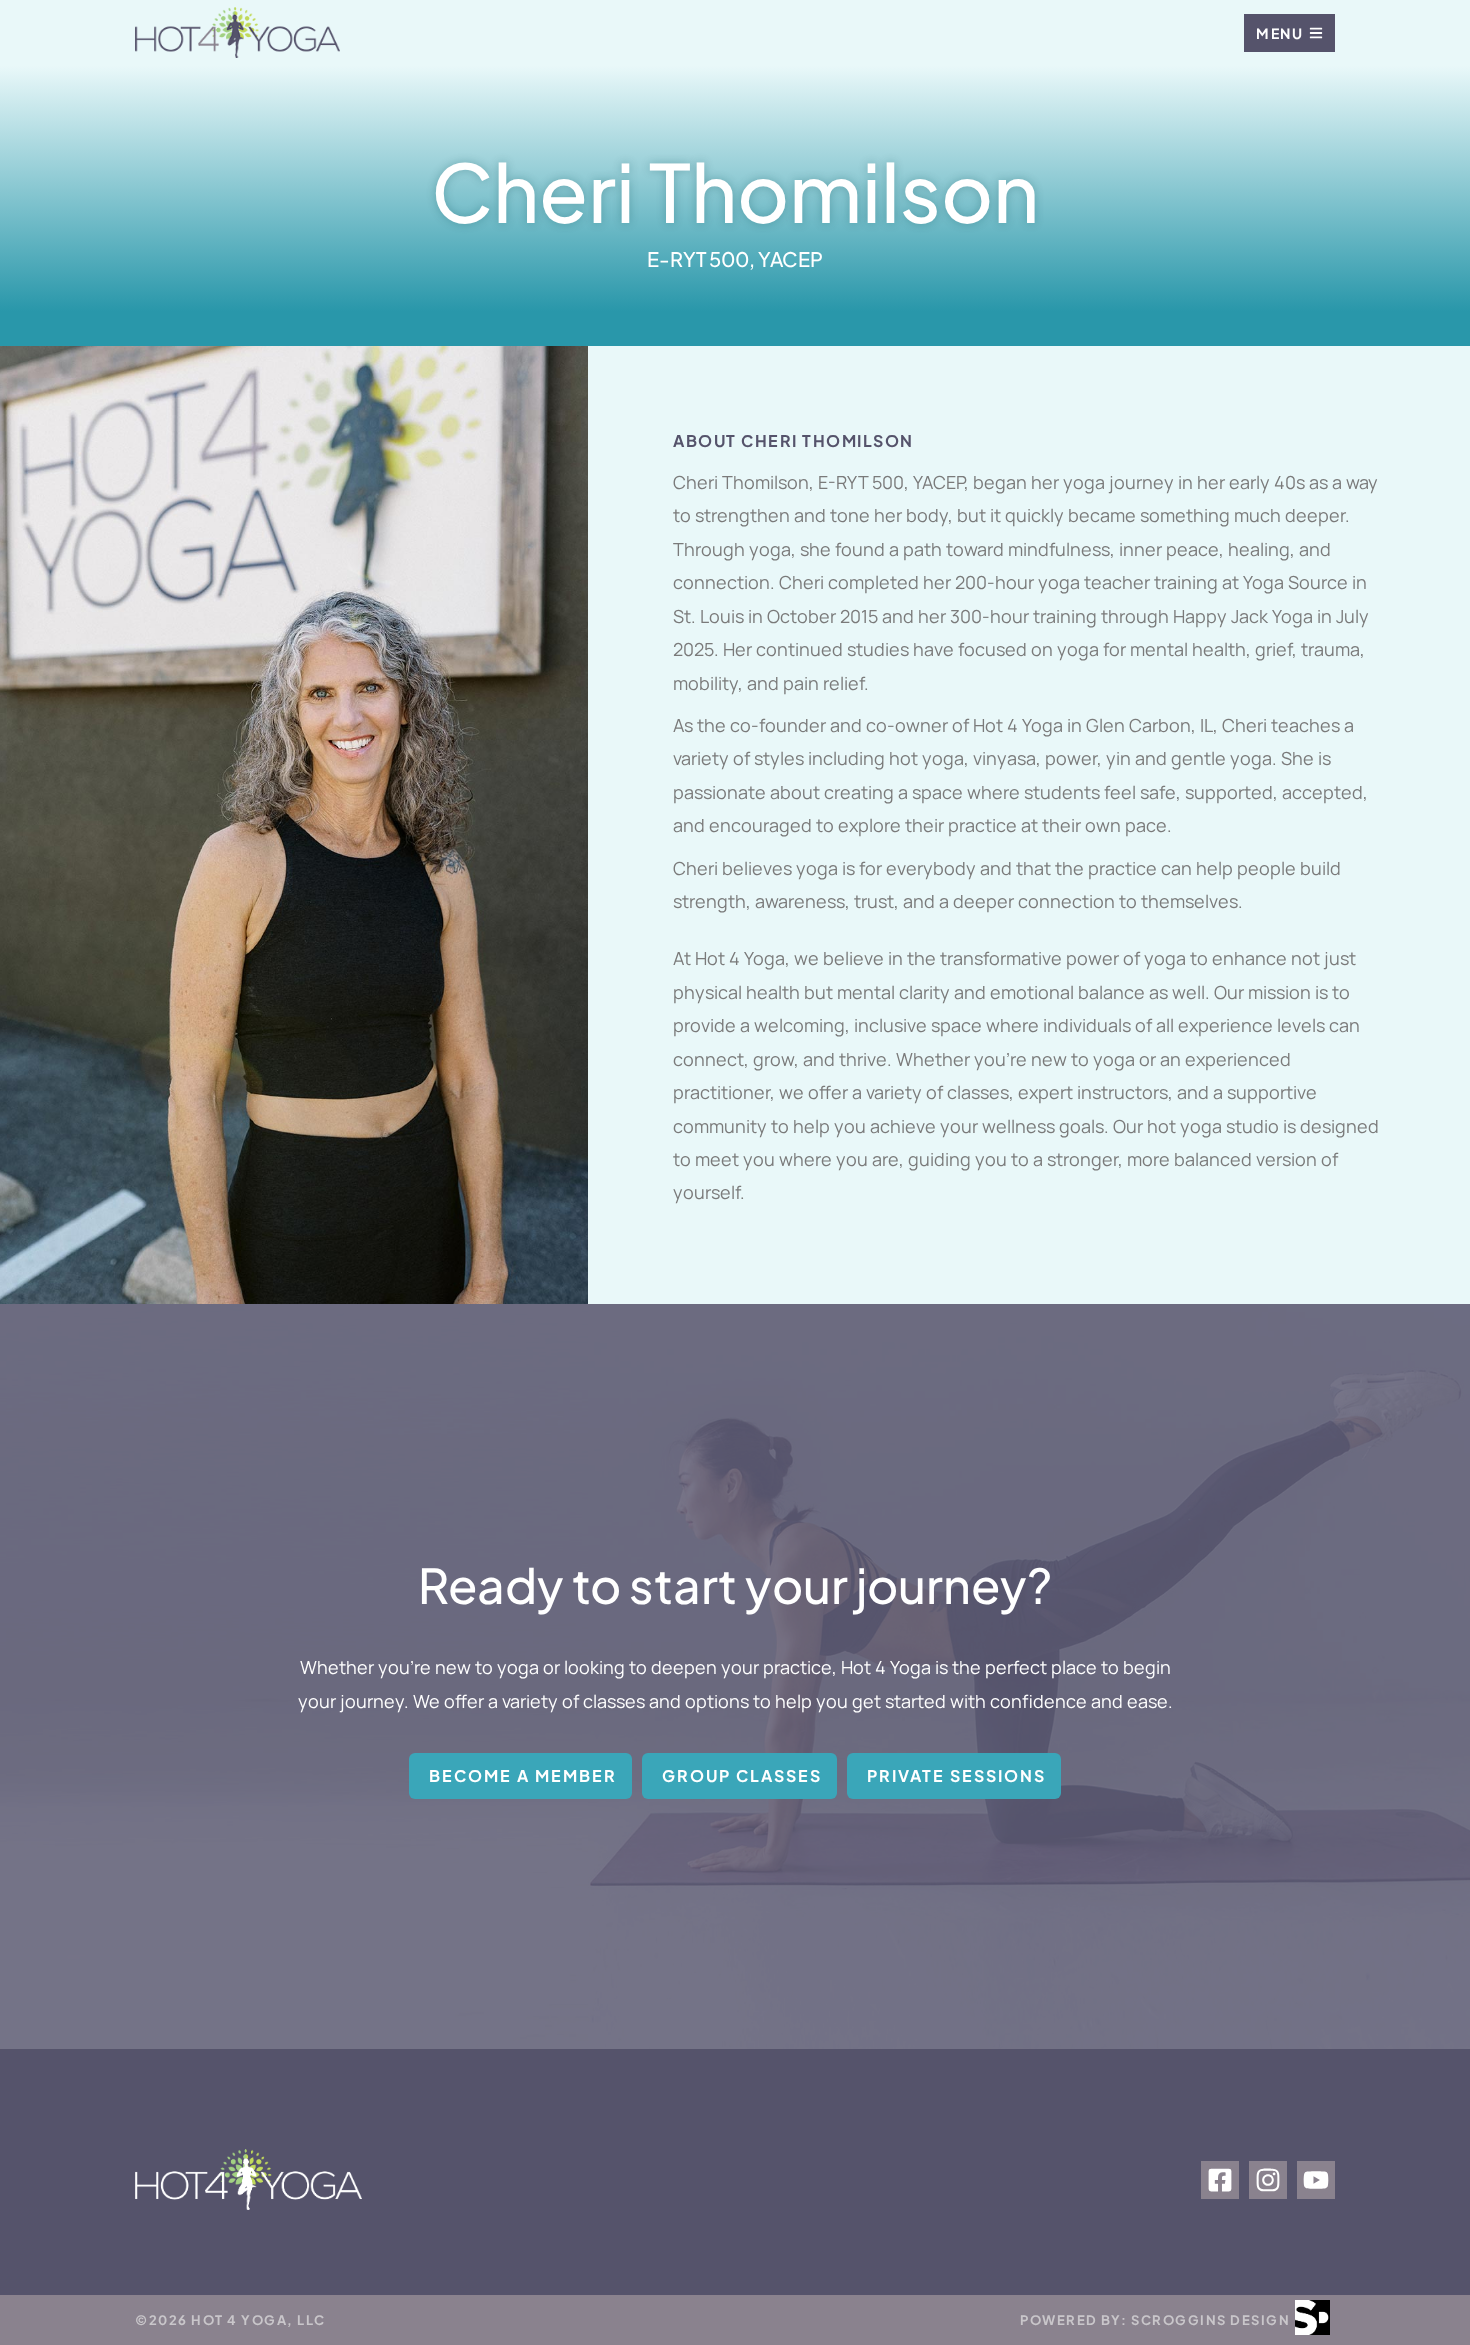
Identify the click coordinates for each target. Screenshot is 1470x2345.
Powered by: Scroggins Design (1155, 2320)
